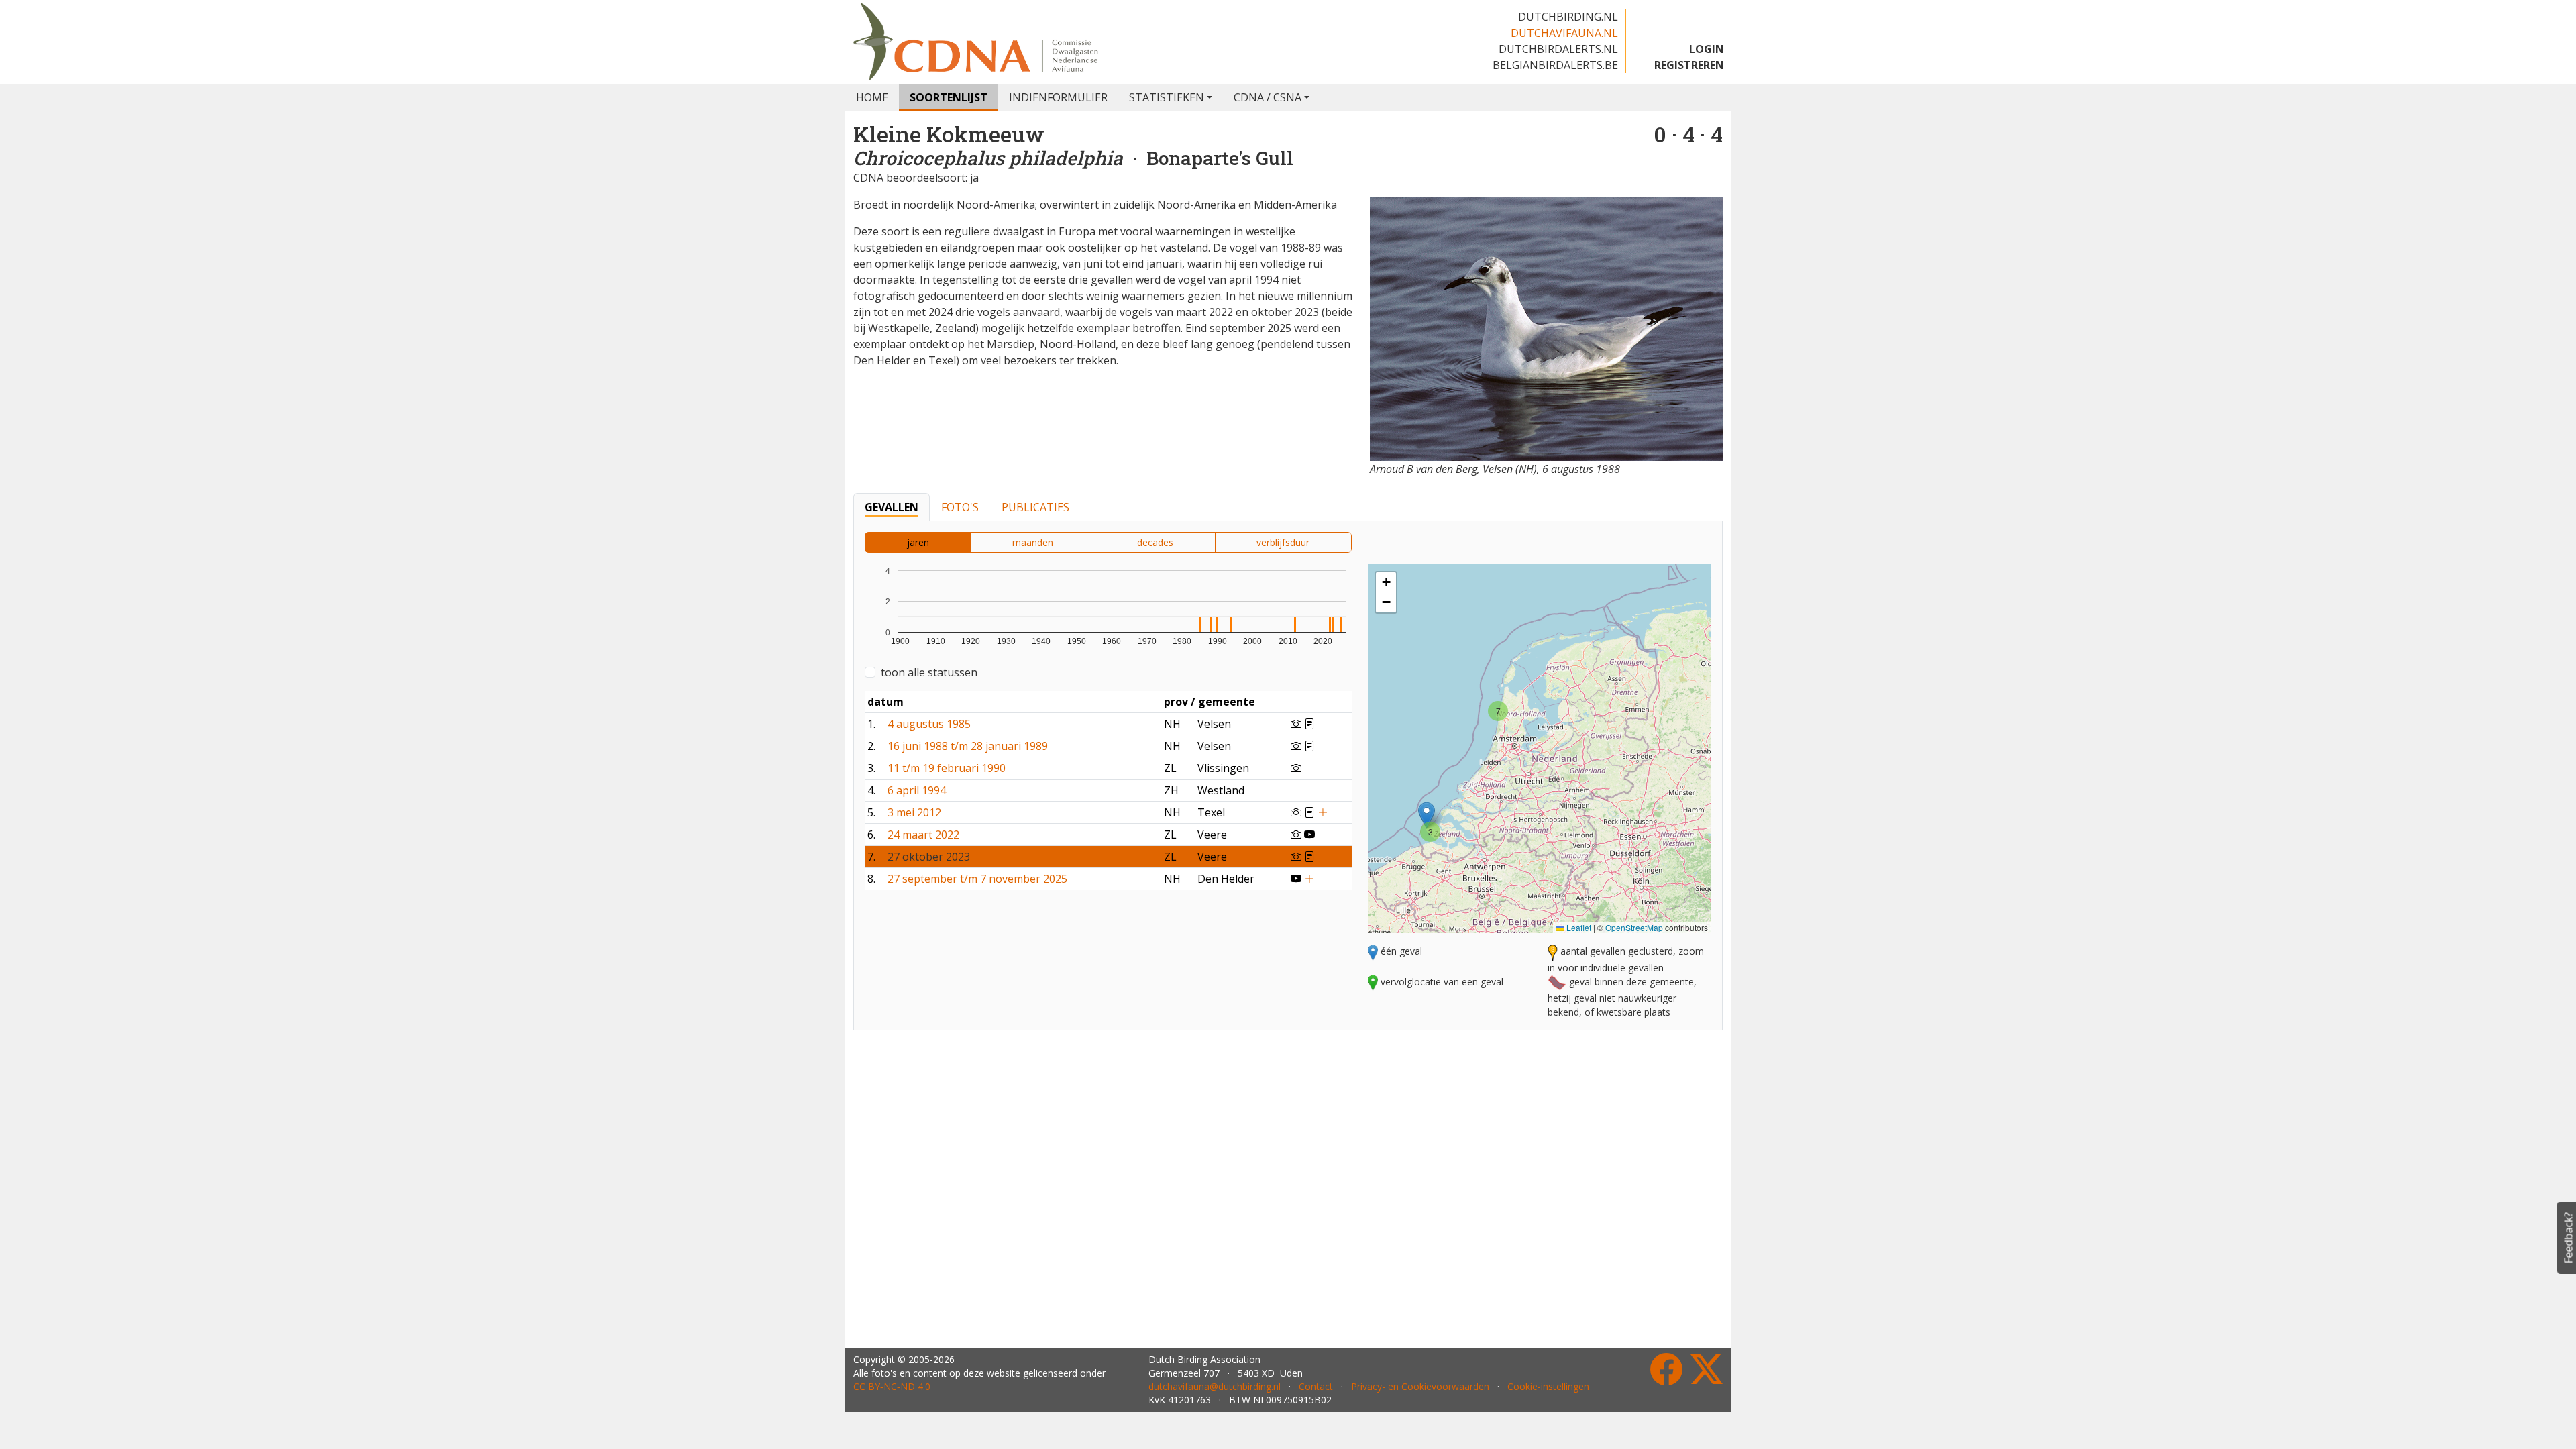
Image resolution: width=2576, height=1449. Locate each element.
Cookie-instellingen (1548, 1386)
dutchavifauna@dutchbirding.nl (1215, 1386)
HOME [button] (872, 97)
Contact (1316, 1386)
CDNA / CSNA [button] (1268, 97)
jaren (918, 542)
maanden (1033, 542)
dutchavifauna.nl (1564, 33)
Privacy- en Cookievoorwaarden (1420, 1386)
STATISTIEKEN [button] (1167, 97)
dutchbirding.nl (1568, 17)
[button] (1427, 815)
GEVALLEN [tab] (892, 507)
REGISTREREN (1689, 65)
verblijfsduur (1283, 542)
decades (1155, 542)
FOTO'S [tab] (960, 507)
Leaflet (1578, 927)
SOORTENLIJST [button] (949, 97)
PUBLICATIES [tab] (1035, 507)
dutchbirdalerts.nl (1558, 49)
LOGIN (1707, 49)
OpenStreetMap (1634, 927)
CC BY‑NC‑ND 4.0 (892, 1386)
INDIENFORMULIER (1058, 97)
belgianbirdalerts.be (1555, 65)
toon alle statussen (929, 672)
